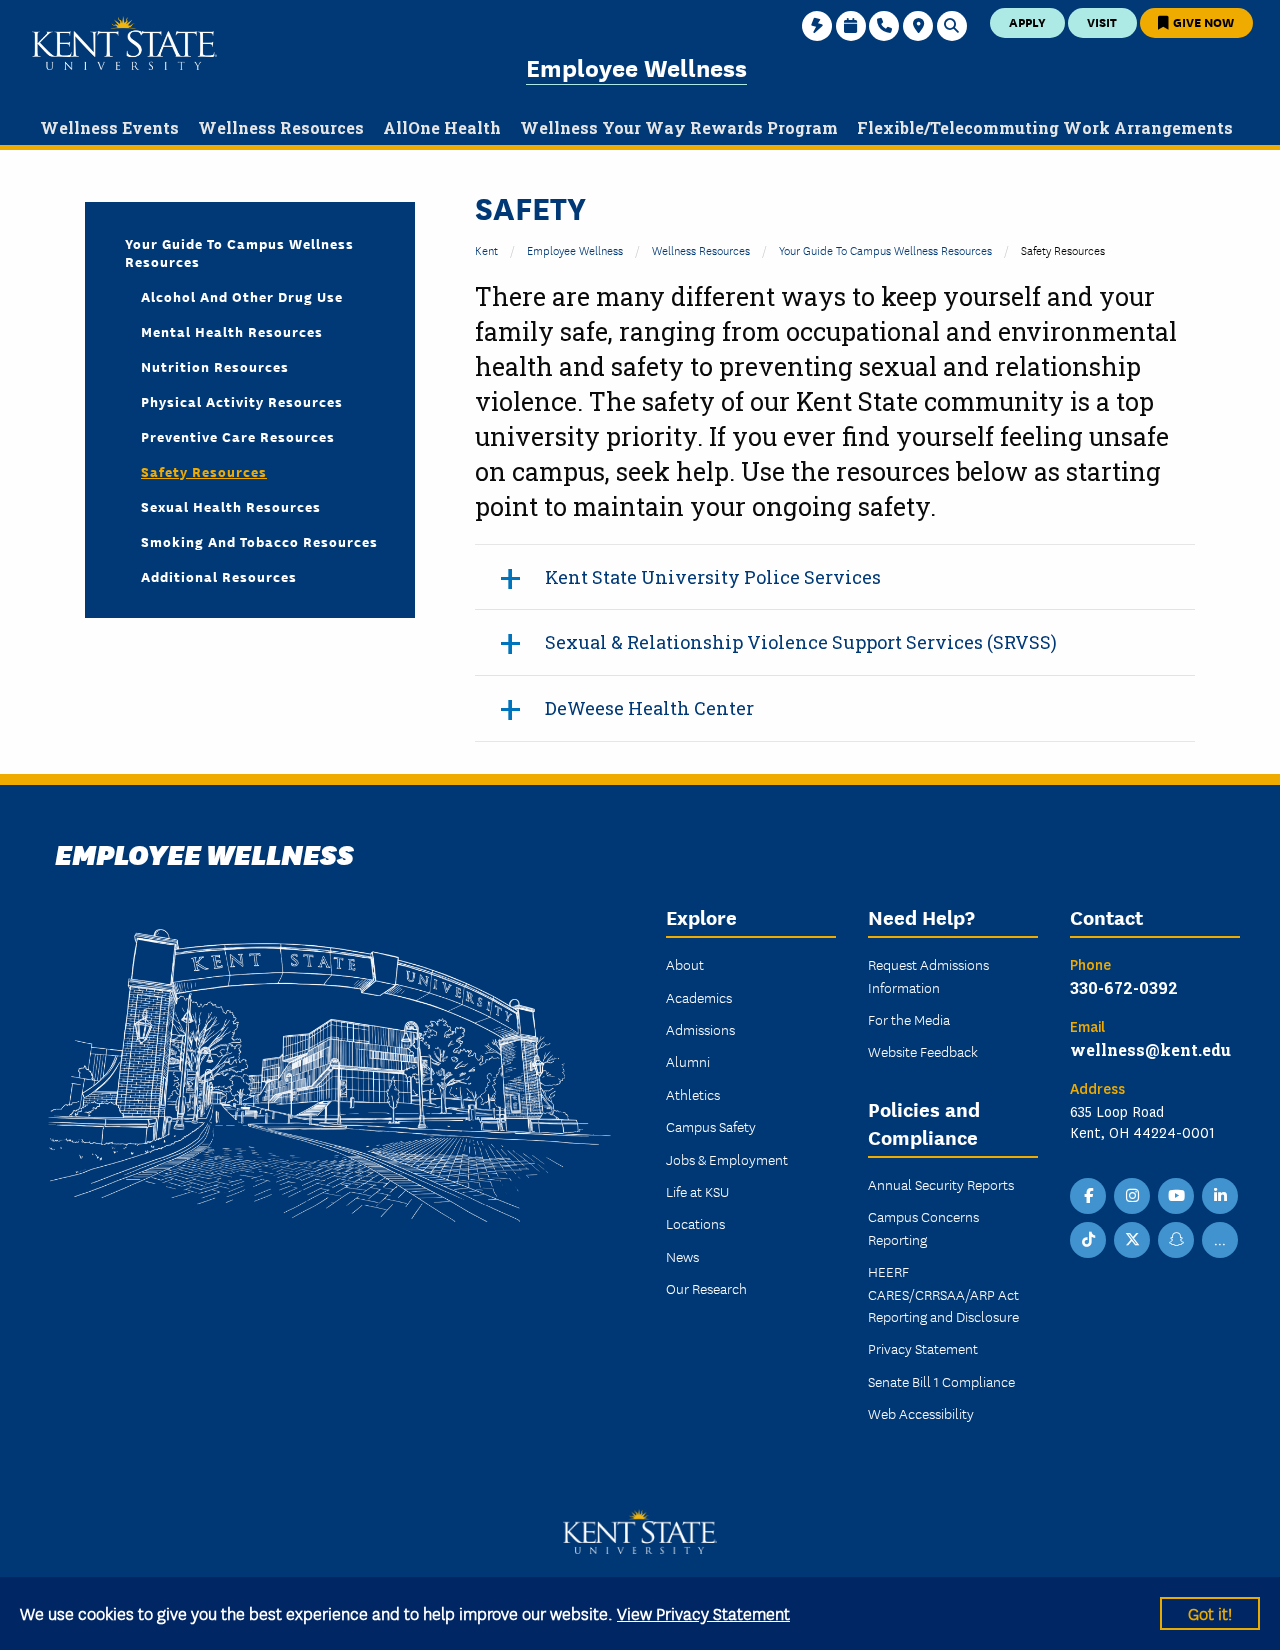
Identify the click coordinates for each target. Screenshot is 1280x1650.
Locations (695, 1223)
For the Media (909, 1019)
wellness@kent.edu (1150, 1049)
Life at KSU (697, 1191)
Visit (1102, 21)
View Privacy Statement (703, 1612)
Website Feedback (923, 1051)
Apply (1027, 21)
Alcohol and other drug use (242, 296)
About (685, 964)
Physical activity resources (242, 401)
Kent (486, 249)
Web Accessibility (921, 1413)
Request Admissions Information (928, 975)
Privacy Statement (923, 1348)
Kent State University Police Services (713, 577)
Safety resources (204, 471)
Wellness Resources (701, 249)
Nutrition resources (215, 366)
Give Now (1202, 21)
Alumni (688, 1061)
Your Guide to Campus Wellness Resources (885, 249)
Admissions (700, 1029)
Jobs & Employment (727, 1159)
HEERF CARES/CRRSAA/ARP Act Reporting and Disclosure (943, 1293)
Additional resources (219, 576)
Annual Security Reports (941, 1184)
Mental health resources (232, 331)
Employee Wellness (636, 66)
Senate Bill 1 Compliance (941, 1381)
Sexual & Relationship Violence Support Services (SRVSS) (801, 642)
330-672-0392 (1124, 987)
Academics (699, 997)
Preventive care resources (238, 436)
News (682, 1256)
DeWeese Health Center (649, 708)
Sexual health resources (231, 506)
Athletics (693, 1094)
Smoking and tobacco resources (259, 541)
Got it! (1210, 1612)
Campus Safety (711, 1126)
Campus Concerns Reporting (923, 1227)
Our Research (706, 1288)
